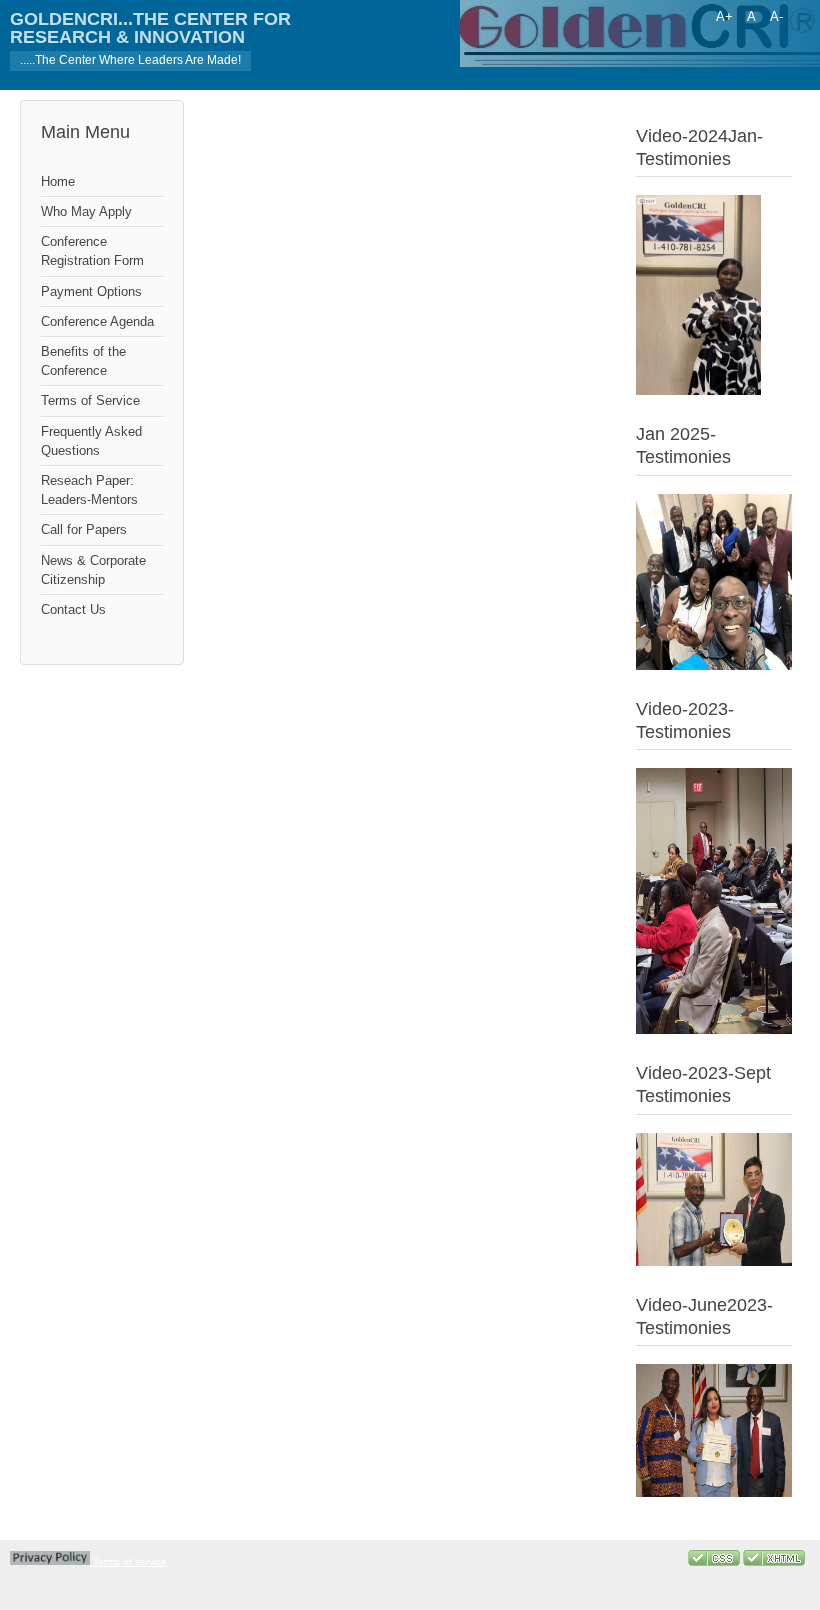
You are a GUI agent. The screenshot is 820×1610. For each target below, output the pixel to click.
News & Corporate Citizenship (93, 570)
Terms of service (128, 1561)
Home (58, 181)
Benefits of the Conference (83, 361)
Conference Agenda (97, 321)
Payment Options (91, 291)
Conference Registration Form (92, 251)
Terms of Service (90, 400)
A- (776, 16)
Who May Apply (86, 211)
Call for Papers (84, 529)
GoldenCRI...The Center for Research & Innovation (150, 28)
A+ (724, 16)
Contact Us (73, 609)
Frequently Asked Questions (91, 441)
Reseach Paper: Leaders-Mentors (89, 490)
